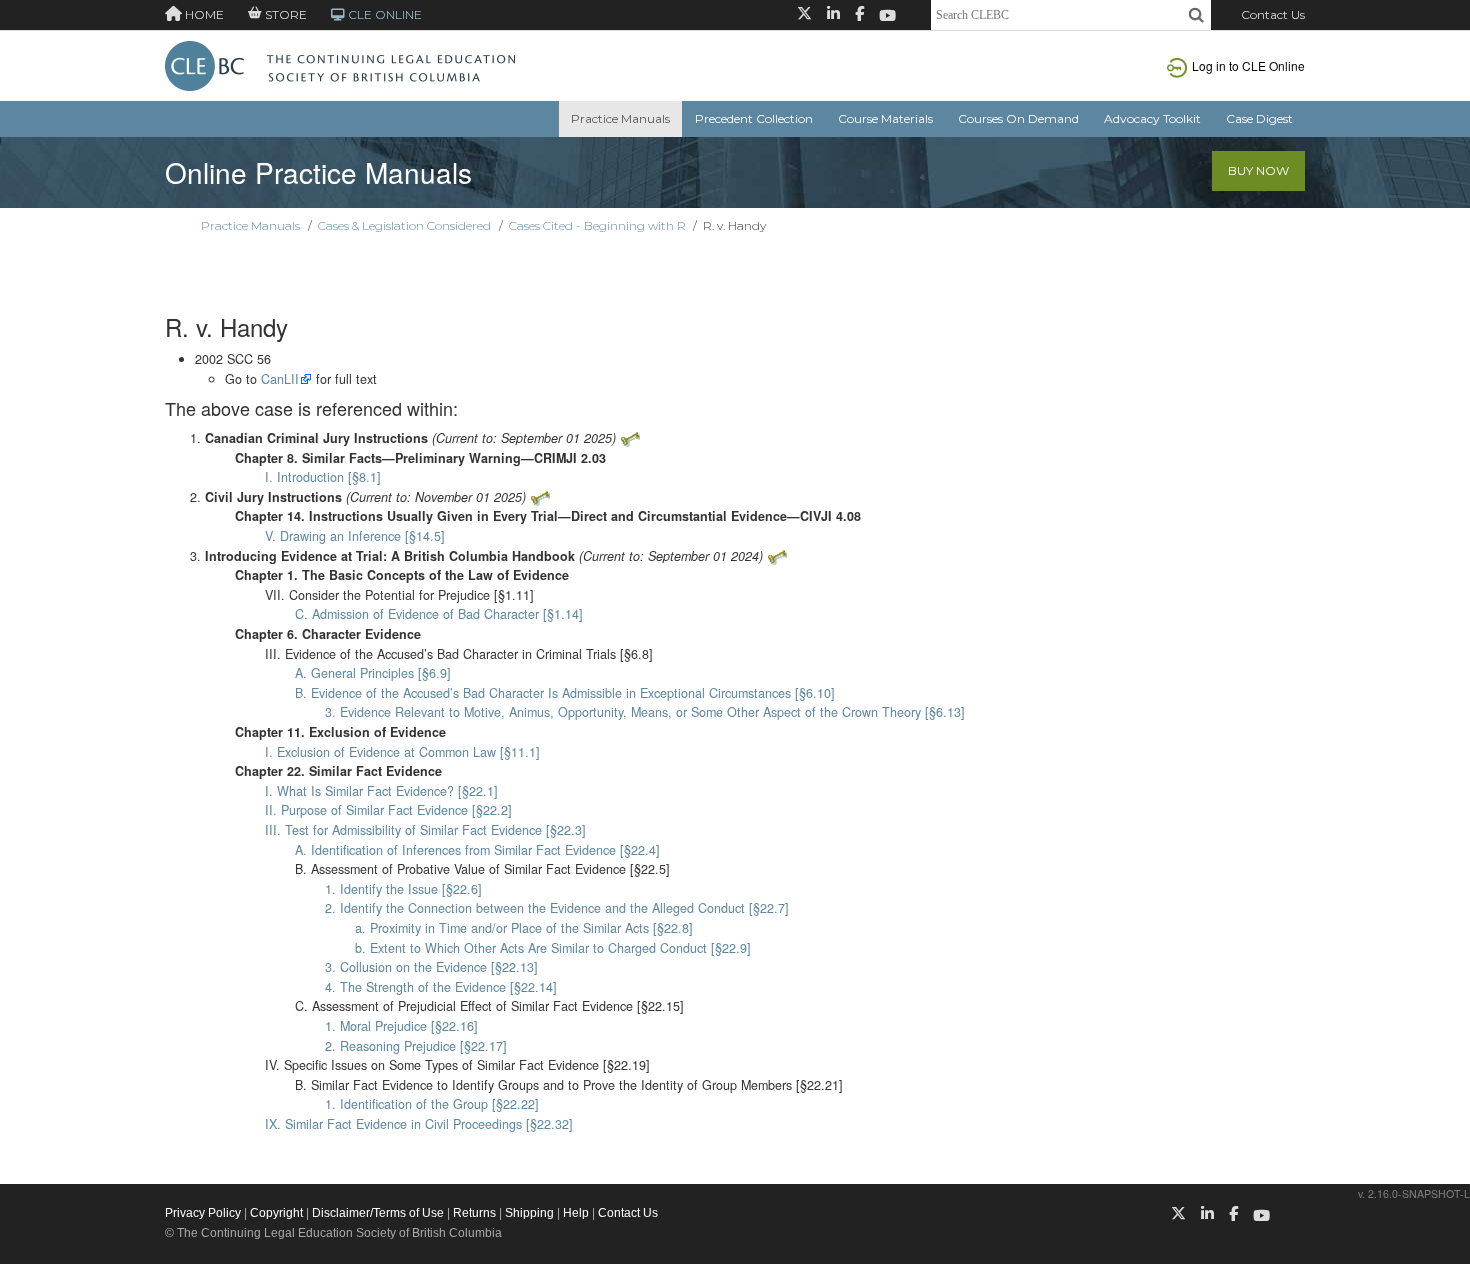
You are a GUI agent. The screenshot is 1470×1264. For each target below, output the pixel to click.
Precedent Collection (754, 118)
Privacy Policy (203, 1213)
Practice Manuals (620, 118)
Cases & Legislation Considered (404, 225)
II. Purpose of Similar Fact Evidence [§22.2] (388, 810)
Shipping (529, 1213)
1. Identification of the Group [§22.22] (432, 1104)
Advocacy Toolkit (1152, 118)
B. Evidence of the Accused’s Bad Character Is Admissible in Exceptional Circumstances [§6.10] (565, 693)
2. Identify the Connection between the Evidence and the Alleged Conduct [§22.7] (557, 908)
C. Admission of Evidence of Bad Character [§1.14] (439, 614)
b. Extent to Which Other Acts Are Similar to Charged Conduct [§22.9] (553, 948)
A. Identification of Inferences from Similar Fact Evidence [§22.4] (477, 850)
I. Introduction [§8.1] (323, 477)
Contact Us (1273, 14)
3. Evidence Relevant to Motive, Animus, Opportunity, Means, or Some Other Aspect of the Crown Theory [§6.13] (645, 712)
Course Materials (885, 118)
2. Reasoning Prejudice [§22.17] (416, 1046)
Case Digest (1259, 118)
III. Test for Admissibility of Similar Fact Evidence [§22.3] (425, 830)
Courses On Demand (1018, 118)
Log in (1248, 65)
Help (576, 1213)
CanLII (280, 379)
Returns (474, 1213)
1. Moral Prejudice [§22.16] (401, 1026)
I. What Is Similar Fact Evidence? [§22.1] (381, 791)
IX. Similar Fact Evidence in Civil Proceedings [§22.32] (419, 1124)
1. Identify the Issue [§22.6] (403, 889)
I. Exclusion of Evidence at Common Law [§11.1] (402, 752)
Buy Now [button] (1258, 170)
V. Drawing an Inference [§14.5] (355, 536)
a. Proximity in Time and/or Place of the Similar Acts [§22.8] (524, 928)
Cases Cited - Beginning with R (597, 225)
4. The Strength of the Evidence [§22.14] (441, 987)
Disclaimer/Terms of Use (378, 1213)
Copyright (276, 1213)
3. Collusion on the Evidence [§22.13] (431, 967)
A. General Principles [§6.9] (373, 673)
